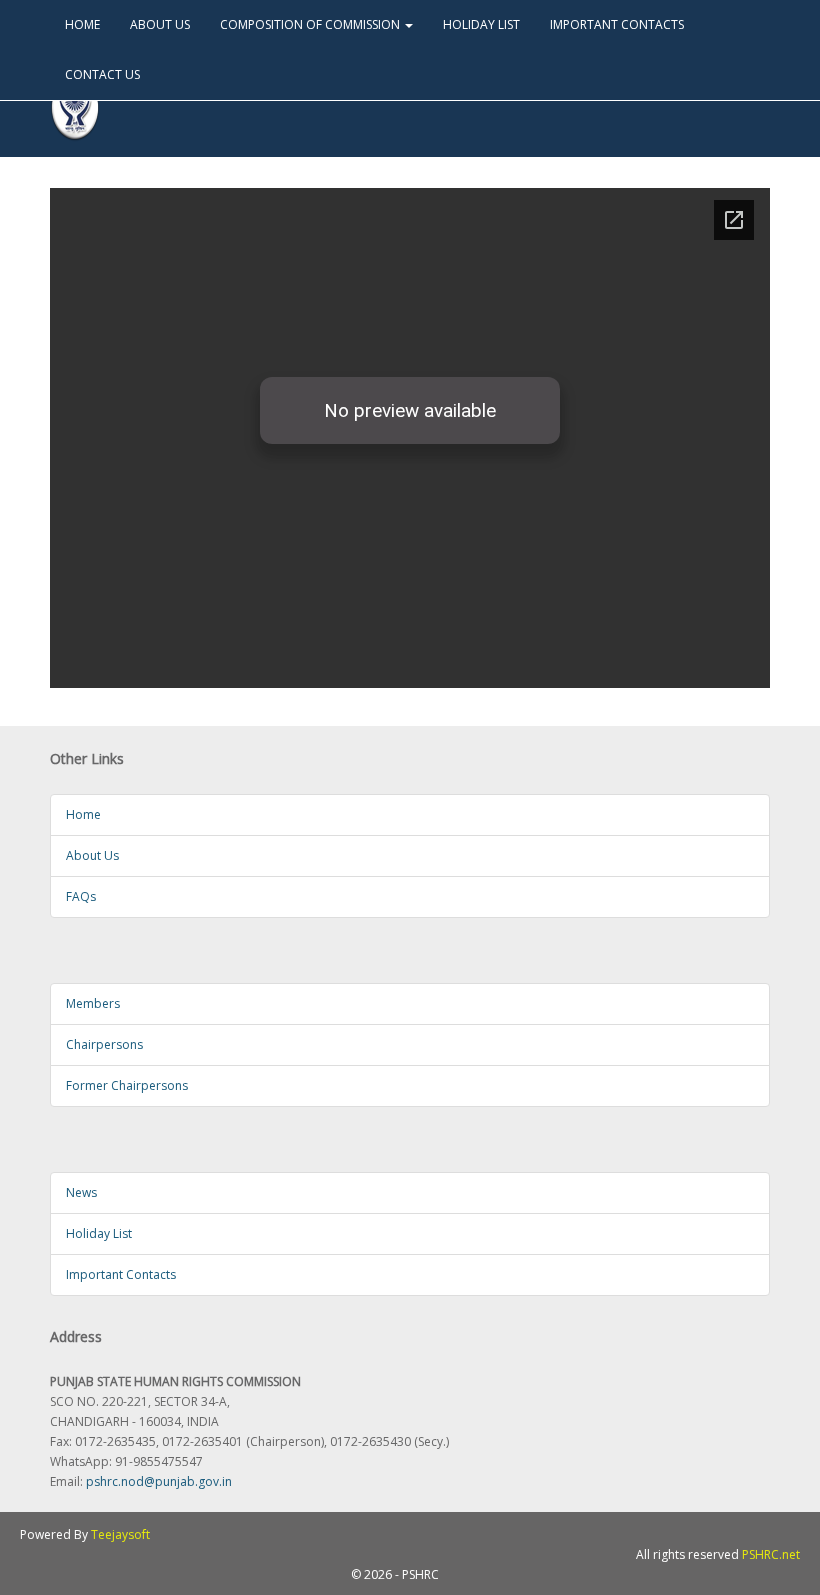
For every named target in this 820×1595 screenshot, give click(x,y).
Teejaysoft (120, 1534)
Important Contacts (121, 1274)
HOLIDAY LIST (481, 24)
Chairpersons (104, 1044)
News (81, 1192)
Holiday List (99, 1233)
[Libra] (75, 108)
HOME (82, 24)
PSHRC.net (771, 1554)
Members (93, 1003)
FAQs (81, 896)
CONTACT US (102, 74)
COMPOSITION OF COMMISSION (311, 24)
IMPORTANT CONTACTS (617, 24)
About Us (92, 855)
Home (83, 814)
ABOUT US (160, 24)
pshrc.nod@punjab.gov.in (159, 1481)
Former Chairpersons (127, 1085)
